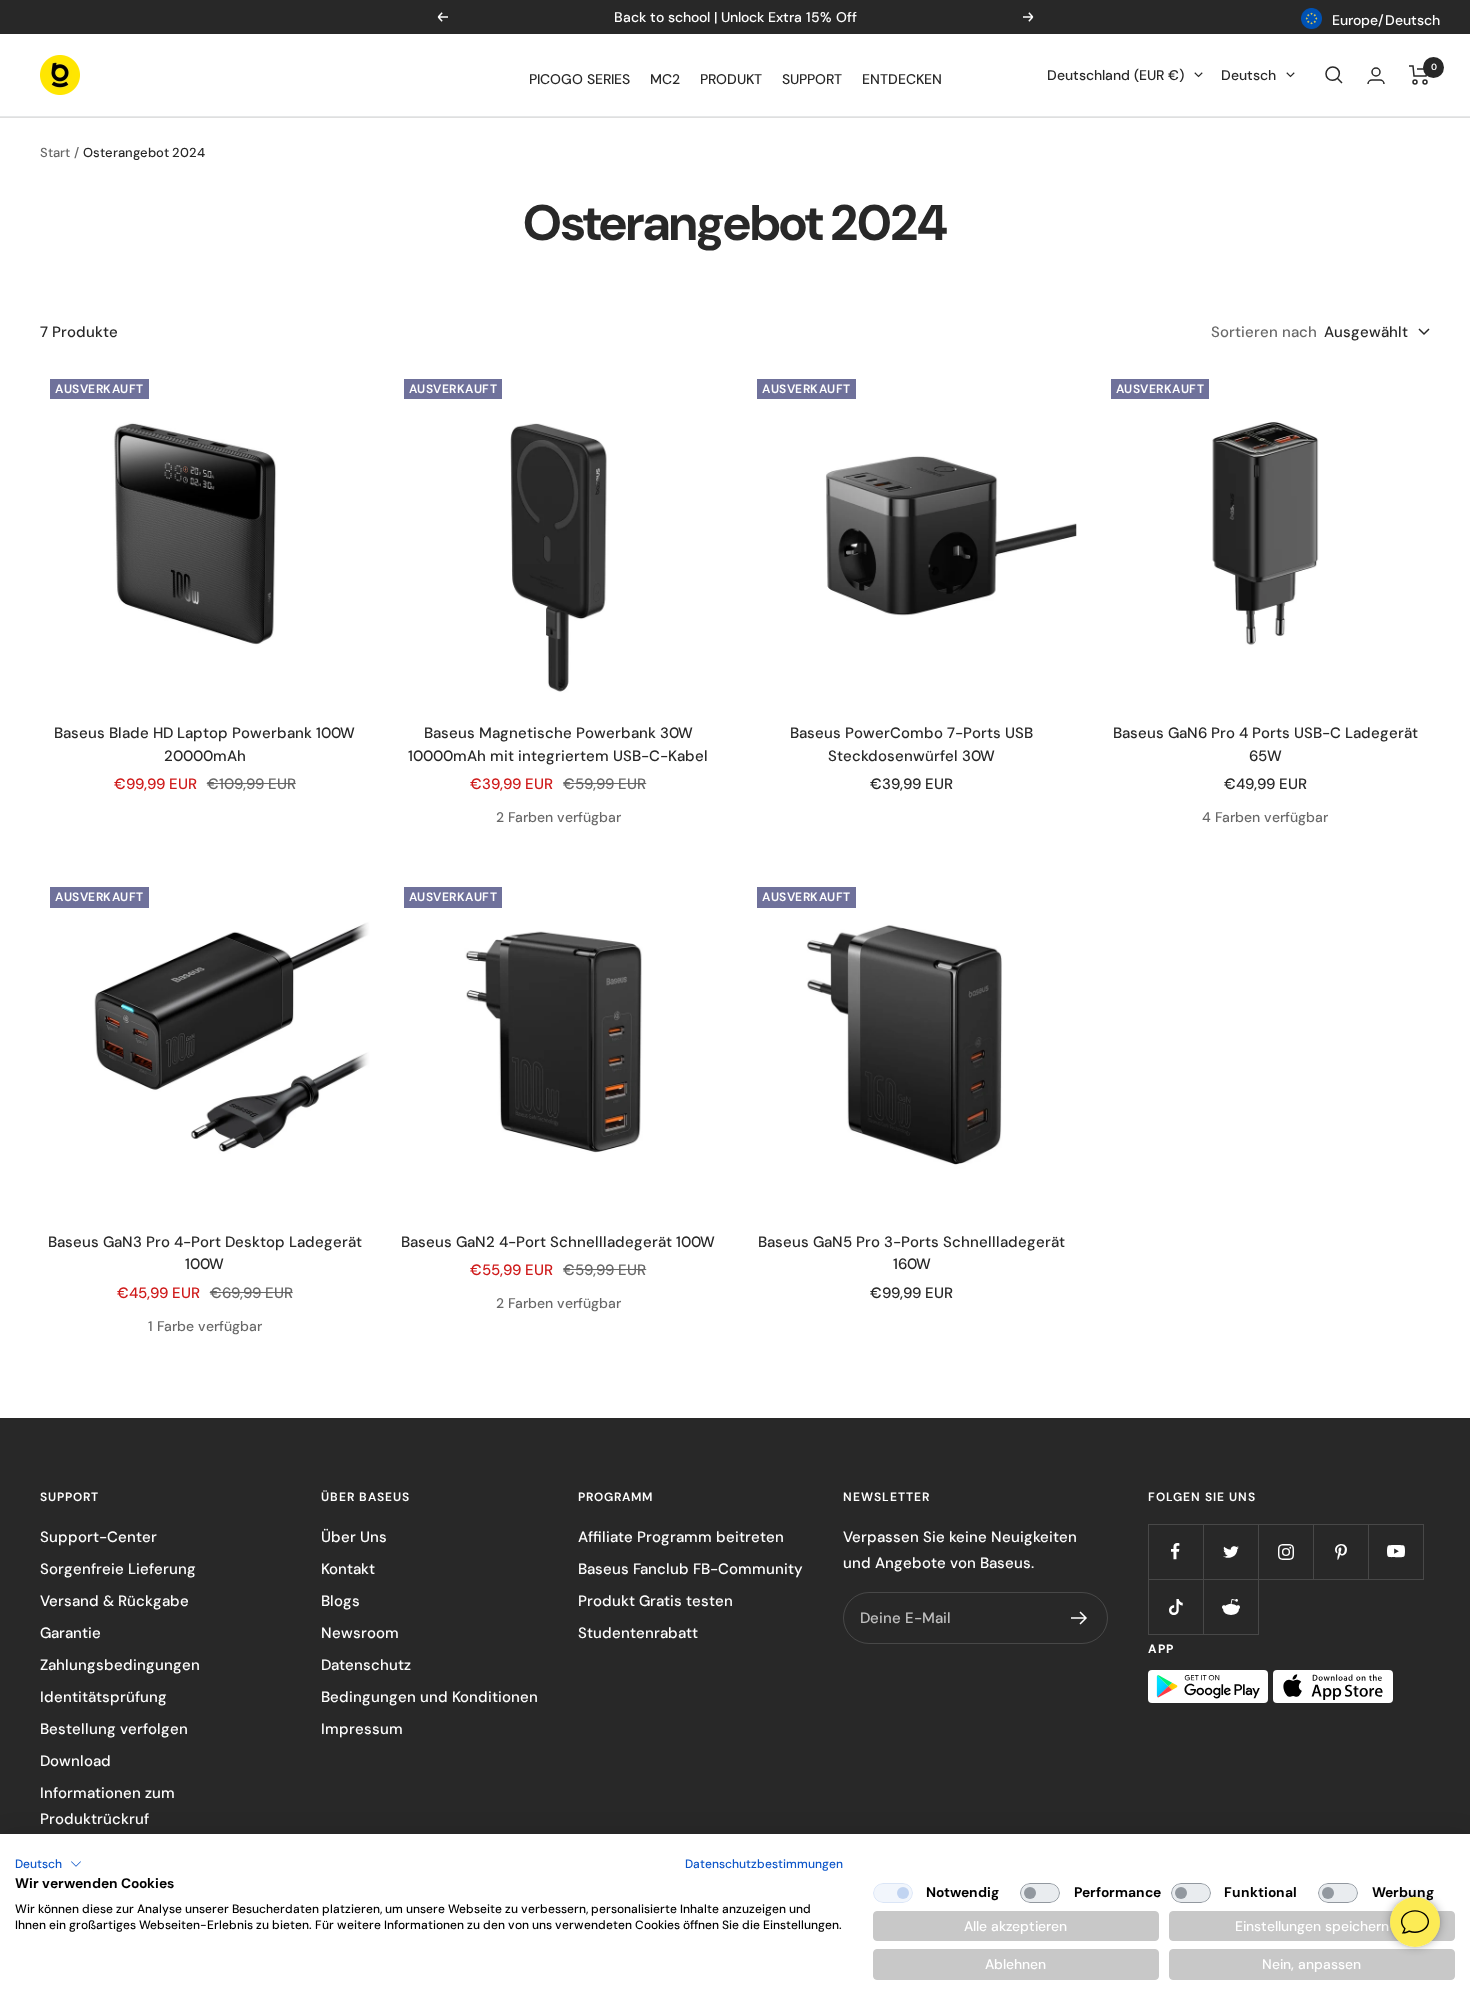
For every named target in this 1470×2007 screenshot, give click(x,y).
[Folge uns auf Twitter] (1230, 1551)
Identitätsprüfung (103, 1697)
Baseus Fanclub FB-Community (690, 1569)
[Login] (1376, 75)
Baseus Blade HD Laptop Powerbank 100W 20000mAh (204, 744)
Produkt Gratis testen (655, 1601)
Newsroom (360, 1633)
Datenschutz (366, 1665)
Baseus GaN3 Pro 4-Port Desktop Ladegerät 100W (205, 1253)
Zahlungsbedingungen (120, 1665)
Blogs (340, 1601)
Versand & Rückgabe (114, 1601)
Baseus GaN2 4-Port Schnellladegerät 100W (558, 1242)
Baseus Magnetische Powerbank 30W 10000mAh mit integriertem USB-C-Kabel (558, 744)
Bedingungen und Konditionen (429, 1697)
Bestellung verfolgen (114, 1729)
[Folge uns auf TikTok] (1175, 1606)
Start (55, 152)
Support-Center (98, 1537)
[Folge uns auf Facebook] (1175, 1551)
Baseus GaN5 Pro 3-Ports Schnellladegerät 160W (911, 1253)
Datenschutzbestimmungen (764, 1864)
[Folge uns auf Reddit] (1230, 1606)
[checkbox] (893, 1893)
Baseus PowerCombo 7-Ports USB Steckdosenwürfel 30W (911, 744)
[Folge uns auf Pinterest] (1340, 1551)
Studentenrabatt (638, 1633)
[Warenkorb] (1419, 75)
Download (75, 1761)
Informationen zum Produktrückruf (107, 1806)
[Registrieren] (1079, 1618)
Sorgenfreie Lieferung (118, 1569)
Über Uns (354, 1537)
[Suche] (1334, 75)
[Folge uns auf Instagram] (1285, 1551)
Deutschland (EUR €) (1115, 75)
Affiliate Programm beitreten (681, 1537)
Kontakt (348, 1569)
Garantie (70, 1633)
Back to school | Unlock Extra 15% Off (735, 17)
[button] (48, 1864)
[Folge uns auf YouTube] (1395, 1551)
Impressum (362, 1729)
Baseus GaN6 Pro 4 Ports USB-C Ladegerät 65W (1265, 744)
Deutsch (1248, 75)
